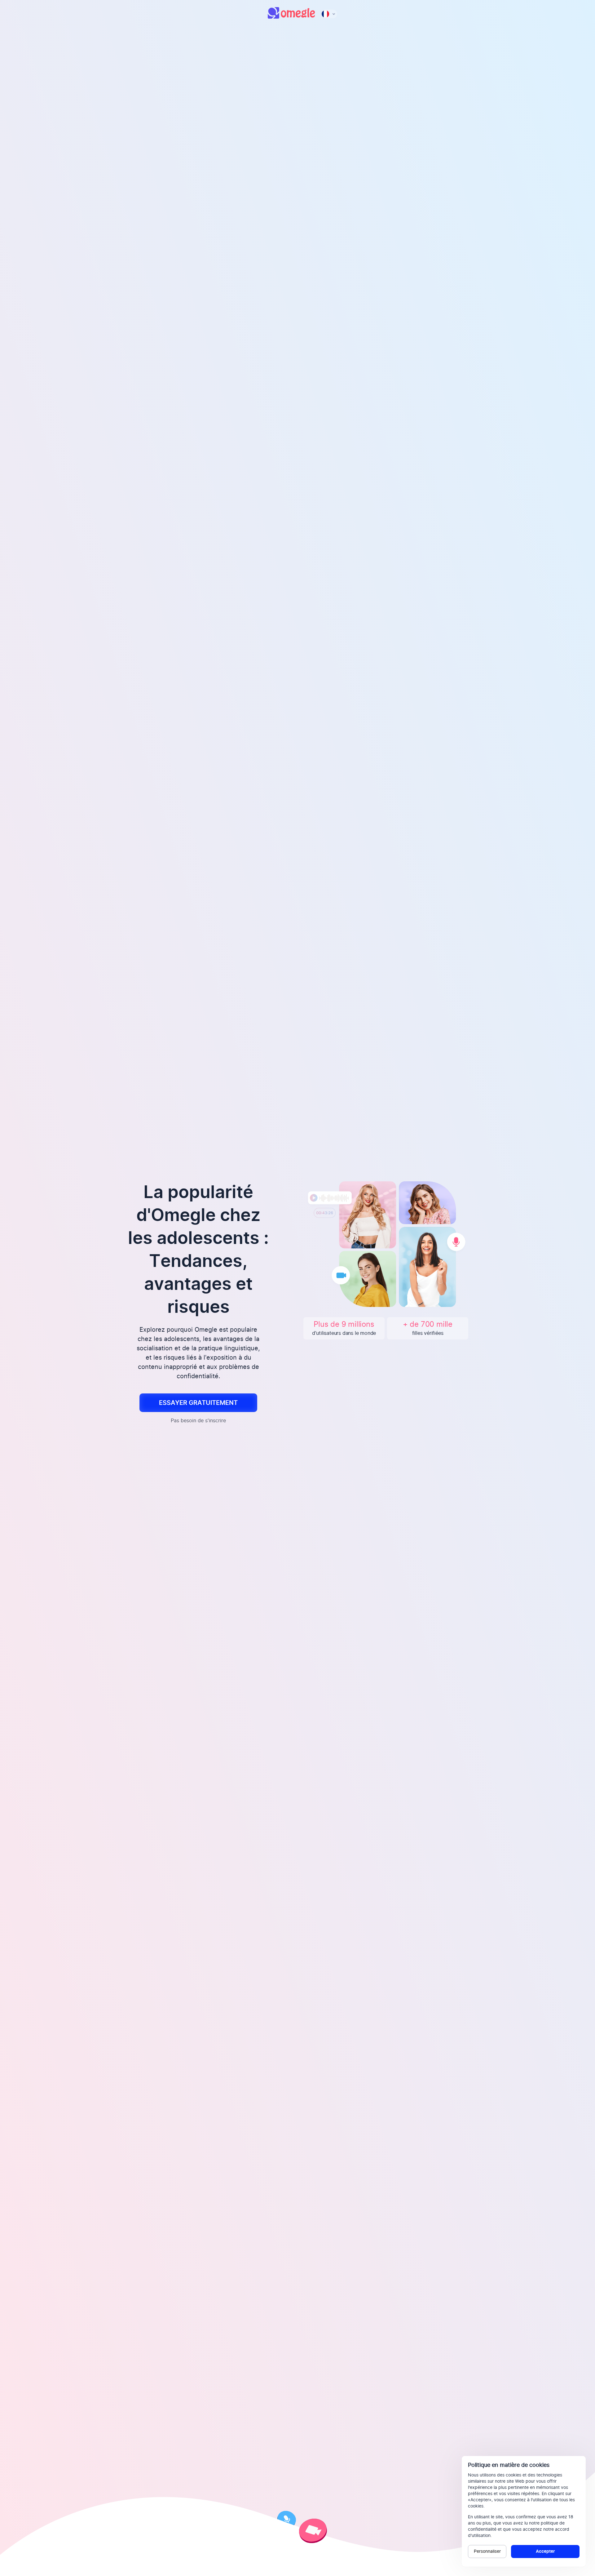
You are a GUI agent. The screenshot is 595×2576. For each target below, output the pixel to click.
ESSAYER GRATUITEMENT (198, 1403)
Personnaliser (487, 2552)
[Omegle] (291, 17)
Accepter (545, 2552)
